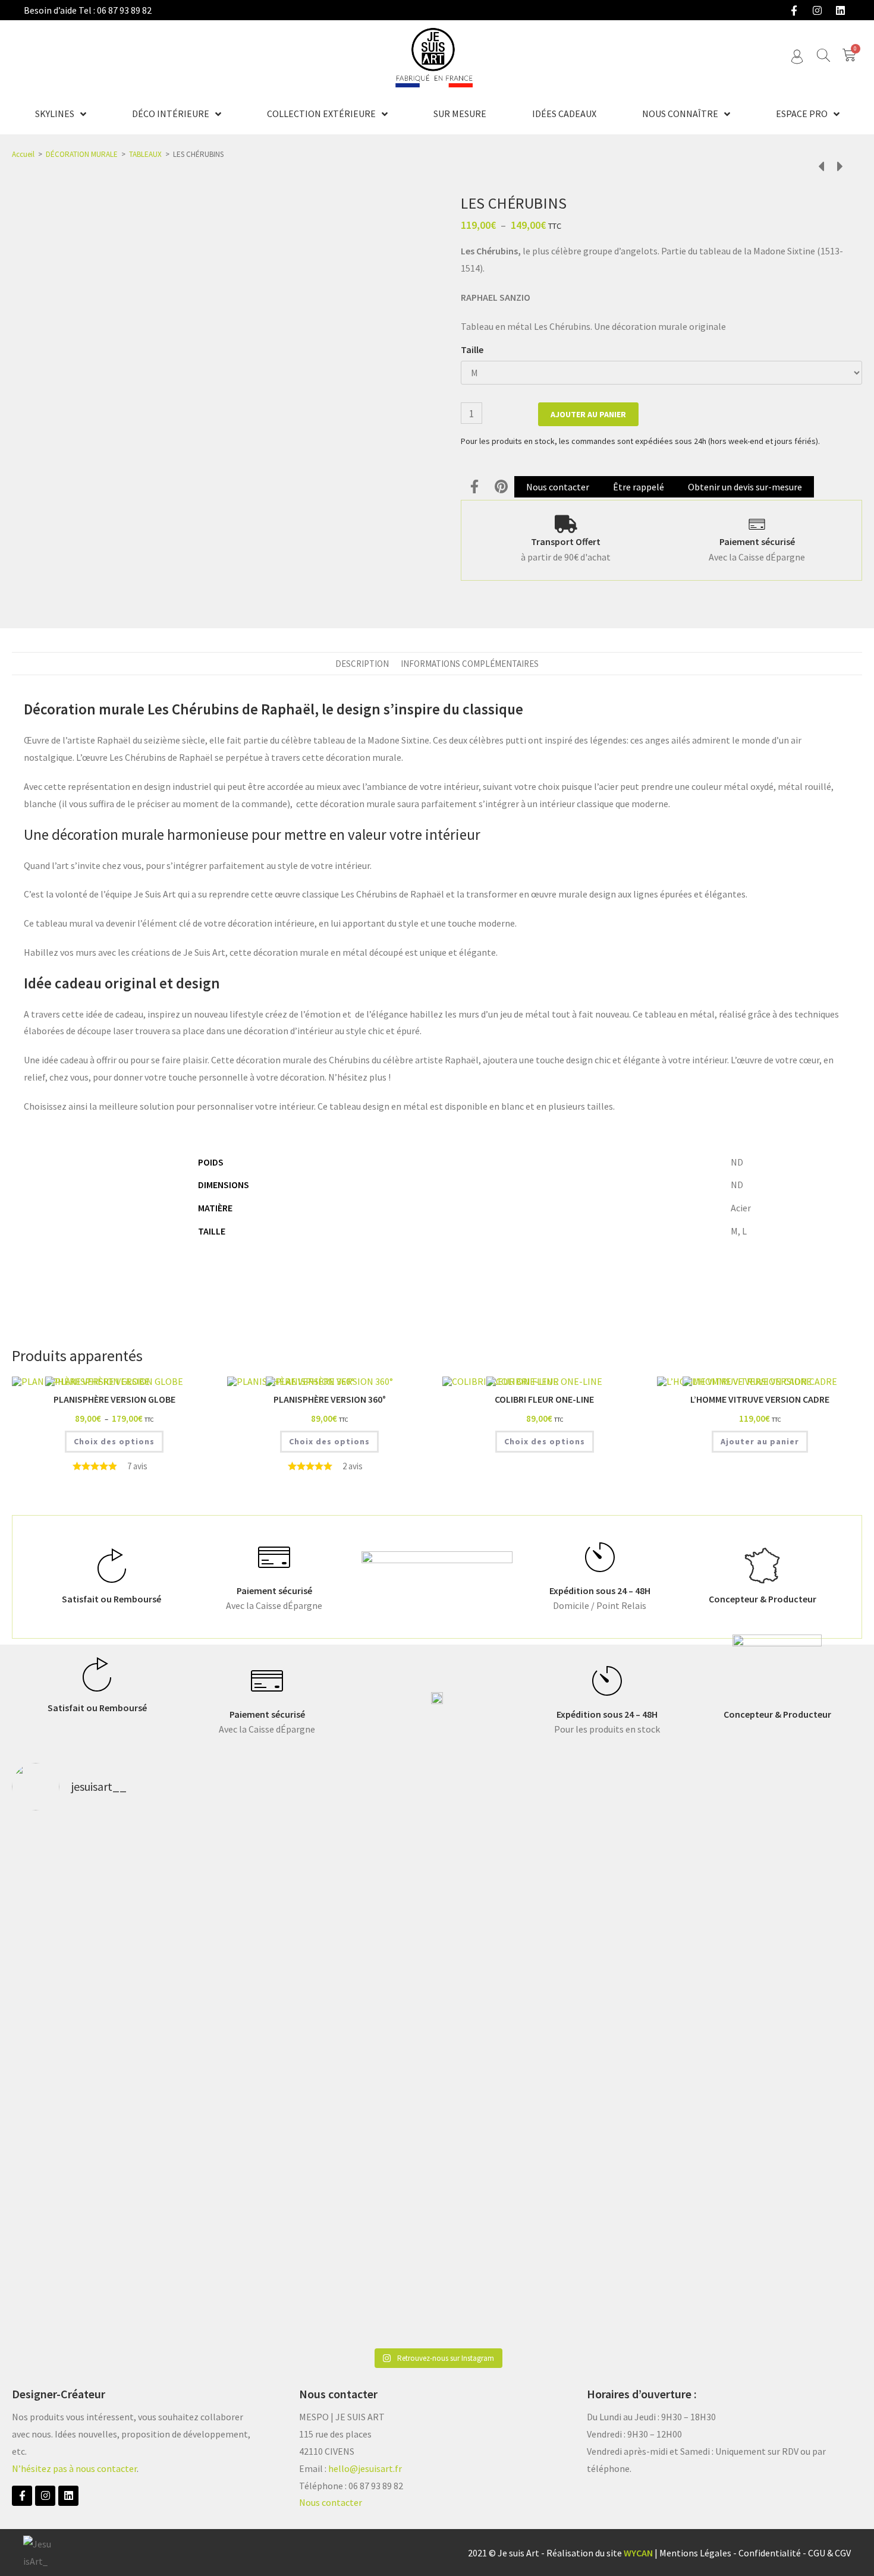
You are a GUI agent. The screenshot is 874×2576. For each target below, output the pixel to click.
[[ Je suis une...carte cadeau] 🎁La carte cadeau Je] (95, 2081)
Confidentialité (770, 2553)
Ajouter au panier (588, 414)
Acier (741, 1208)
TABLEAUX (145, 154)
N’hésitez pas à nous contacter (74, 2468)
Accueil (23, 154)
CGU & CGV (829, 2553)
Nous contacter (331, 2502)
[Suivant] (837, 167)
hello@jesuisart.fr (365, 2468)
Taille (472, 349)
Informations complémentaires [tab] (470, 664)
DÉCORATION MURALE (82, 154)
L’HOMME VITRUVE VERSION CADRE (760, 1399)
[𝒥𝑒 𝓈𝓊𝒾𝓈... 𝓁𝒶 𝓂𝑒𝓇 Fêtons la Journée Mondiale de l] (608, 1919)
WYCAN (638, 2553)
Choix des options (114, 1441)
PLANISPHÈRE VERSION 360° (330, 1399)
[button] (474, 486)
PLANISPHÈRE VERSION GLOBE (114, 1399)
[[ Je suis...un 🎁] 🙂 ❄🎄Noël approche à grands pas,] (266, 2081)
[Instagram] (817, 10)
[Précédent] (824, 167)
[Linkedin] (840, 10)
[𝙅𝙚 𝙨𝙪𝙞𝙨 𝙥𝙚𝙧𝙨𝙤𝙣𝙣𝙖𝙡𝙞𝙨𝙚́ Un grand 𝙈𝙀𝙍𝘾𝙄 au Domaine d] (437, 1944)
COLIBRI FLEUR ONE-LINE (544, 1399)
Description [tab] (362, 664)
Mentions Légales (695, 2553)
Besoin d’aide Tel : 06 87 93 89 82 (88, 10)
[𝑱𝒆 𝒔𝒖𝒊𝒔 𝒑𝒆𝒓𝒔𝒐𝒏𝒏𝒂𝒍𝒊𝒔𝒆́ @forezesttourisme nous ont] (779, 1910)
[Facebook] (794, 10)
